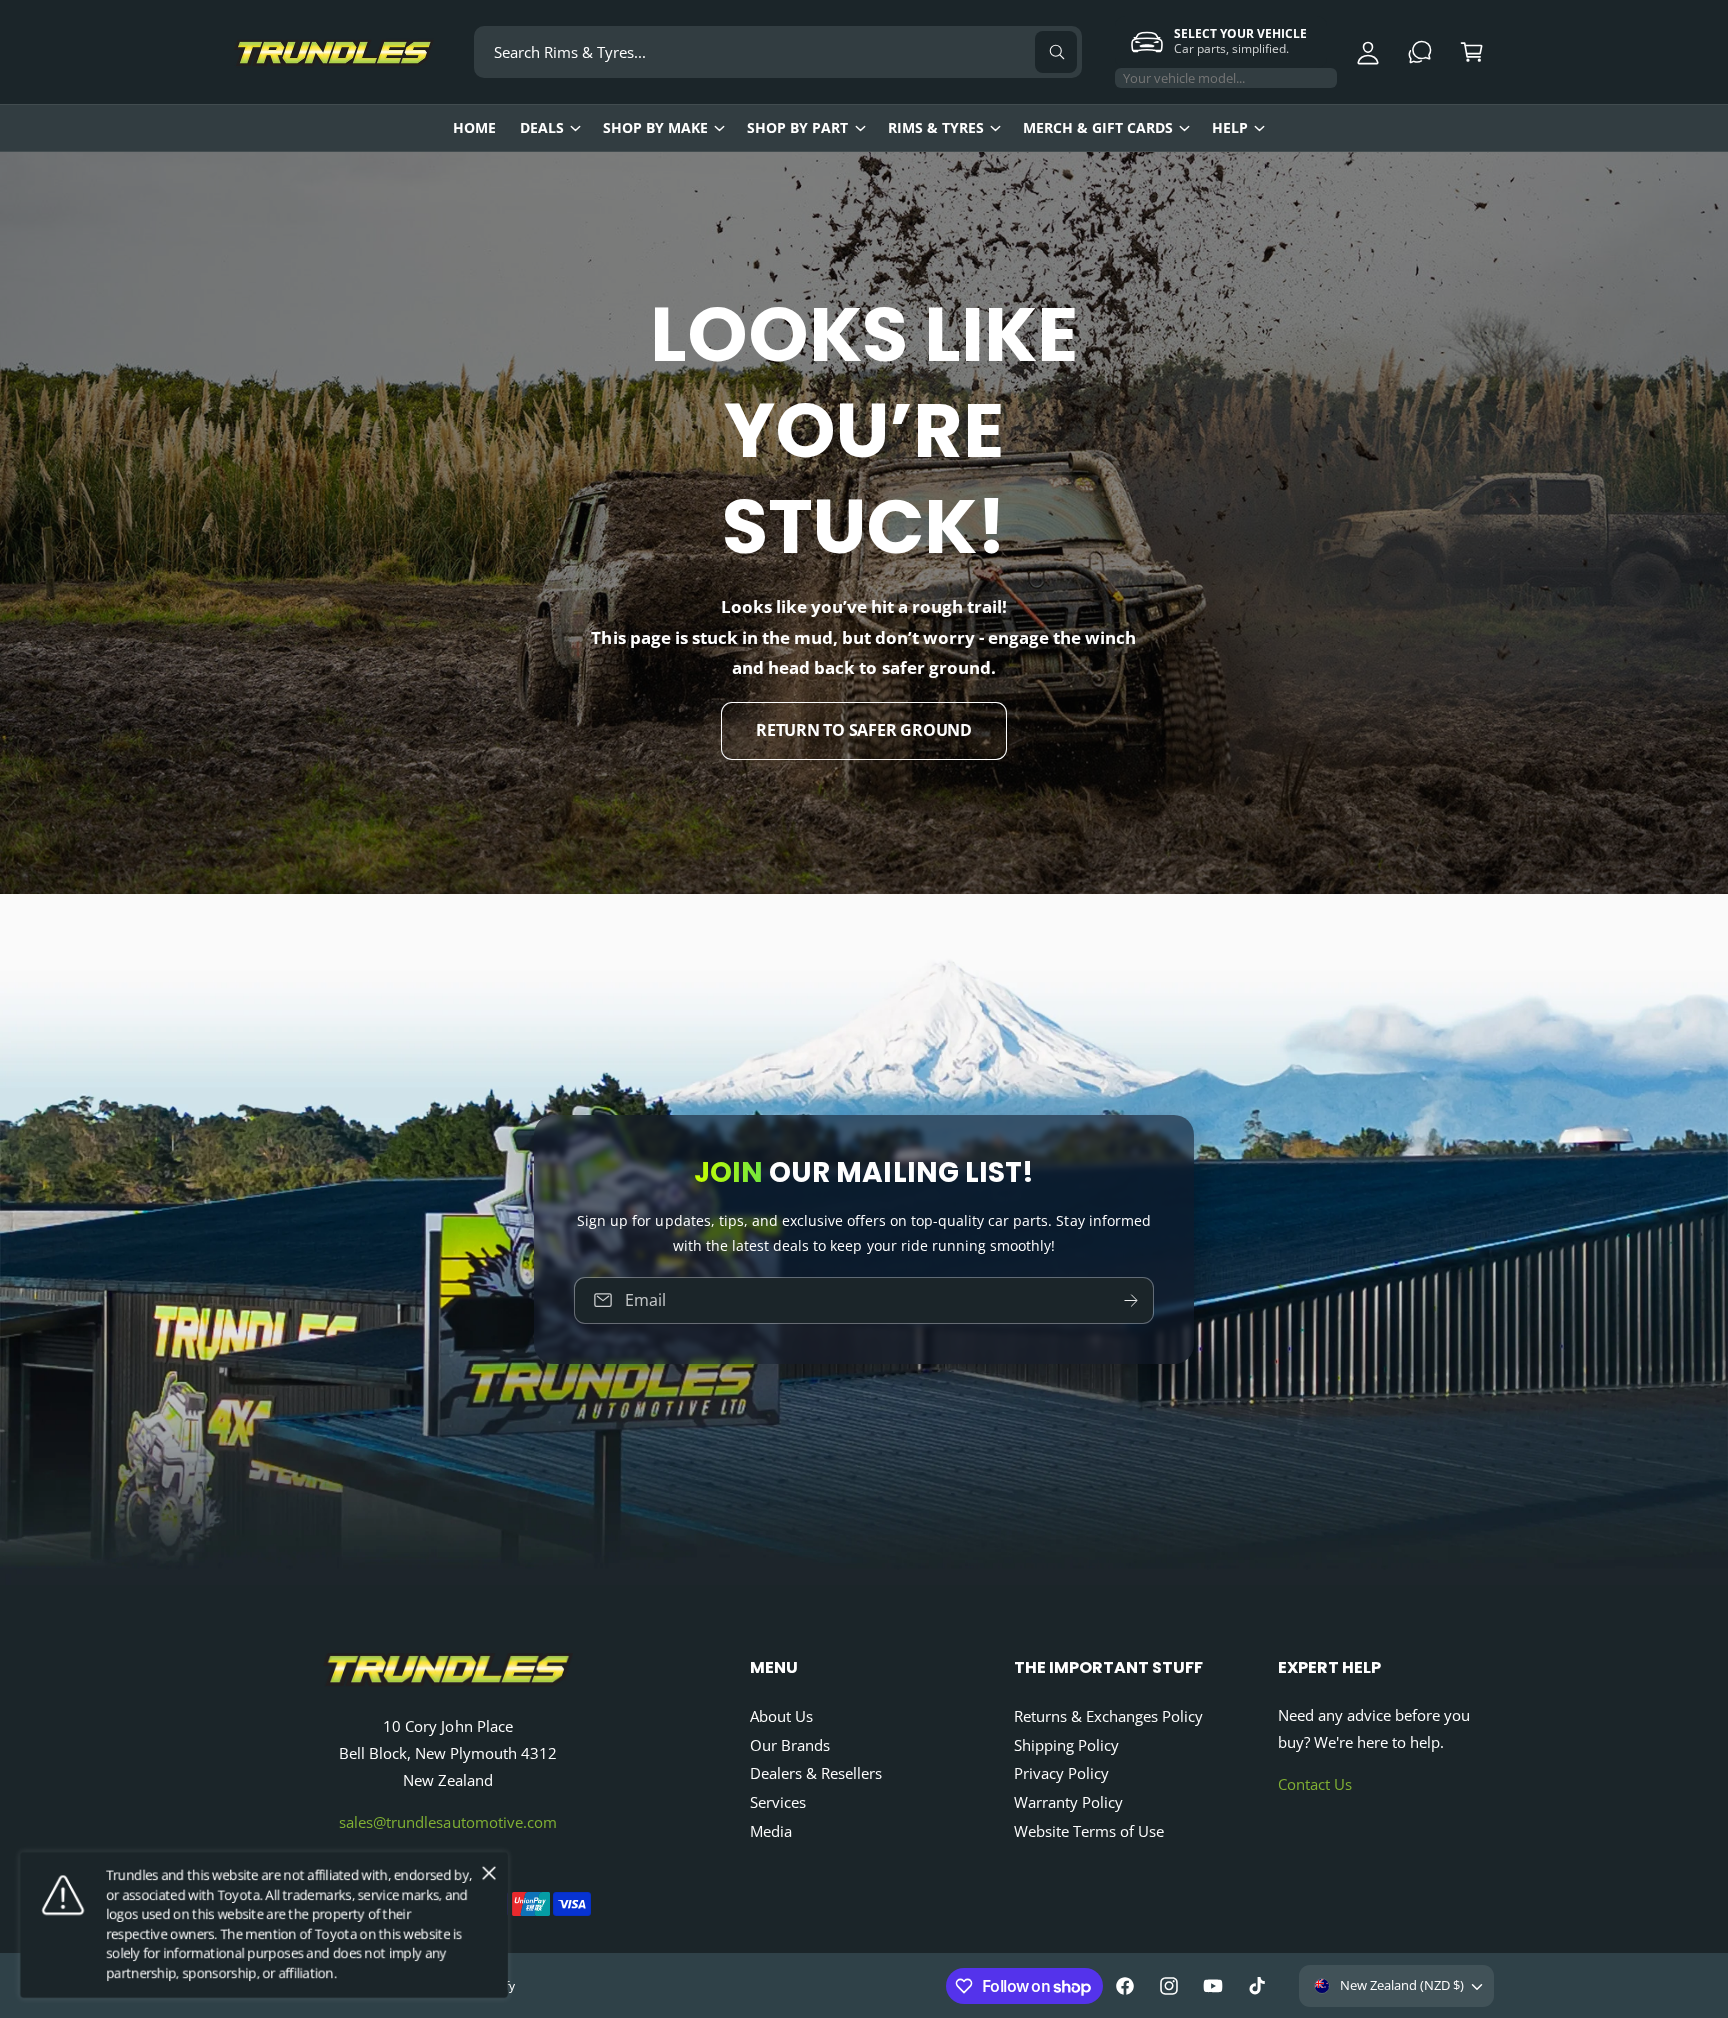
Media (771, 1831)
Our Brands (790, 1745)
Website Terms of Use (1089, 1831)
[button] (1472, 52)
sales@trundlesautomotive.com (447, 1822)
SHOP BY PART (797, 127)
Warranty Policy (1068, 1802)
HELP (1230, 127)
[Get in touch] (1420, 52)
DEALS (542, 127)
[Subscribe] (1131, 1300)
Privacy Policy (1061, 1773)
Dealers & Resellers (816, 1773)
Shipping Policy (1066, 1745)
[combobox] (778, 52)
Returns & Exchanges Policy (1108, 1716)
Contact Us (1315, 1784)
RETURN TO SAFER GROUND (864, 730)
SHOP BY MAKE (655, 127)
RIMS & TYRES (936, 127)
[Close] (489, 1874)
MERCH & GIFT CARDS (1098, 127)
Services (778, 1802)
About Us (781, 1716)
